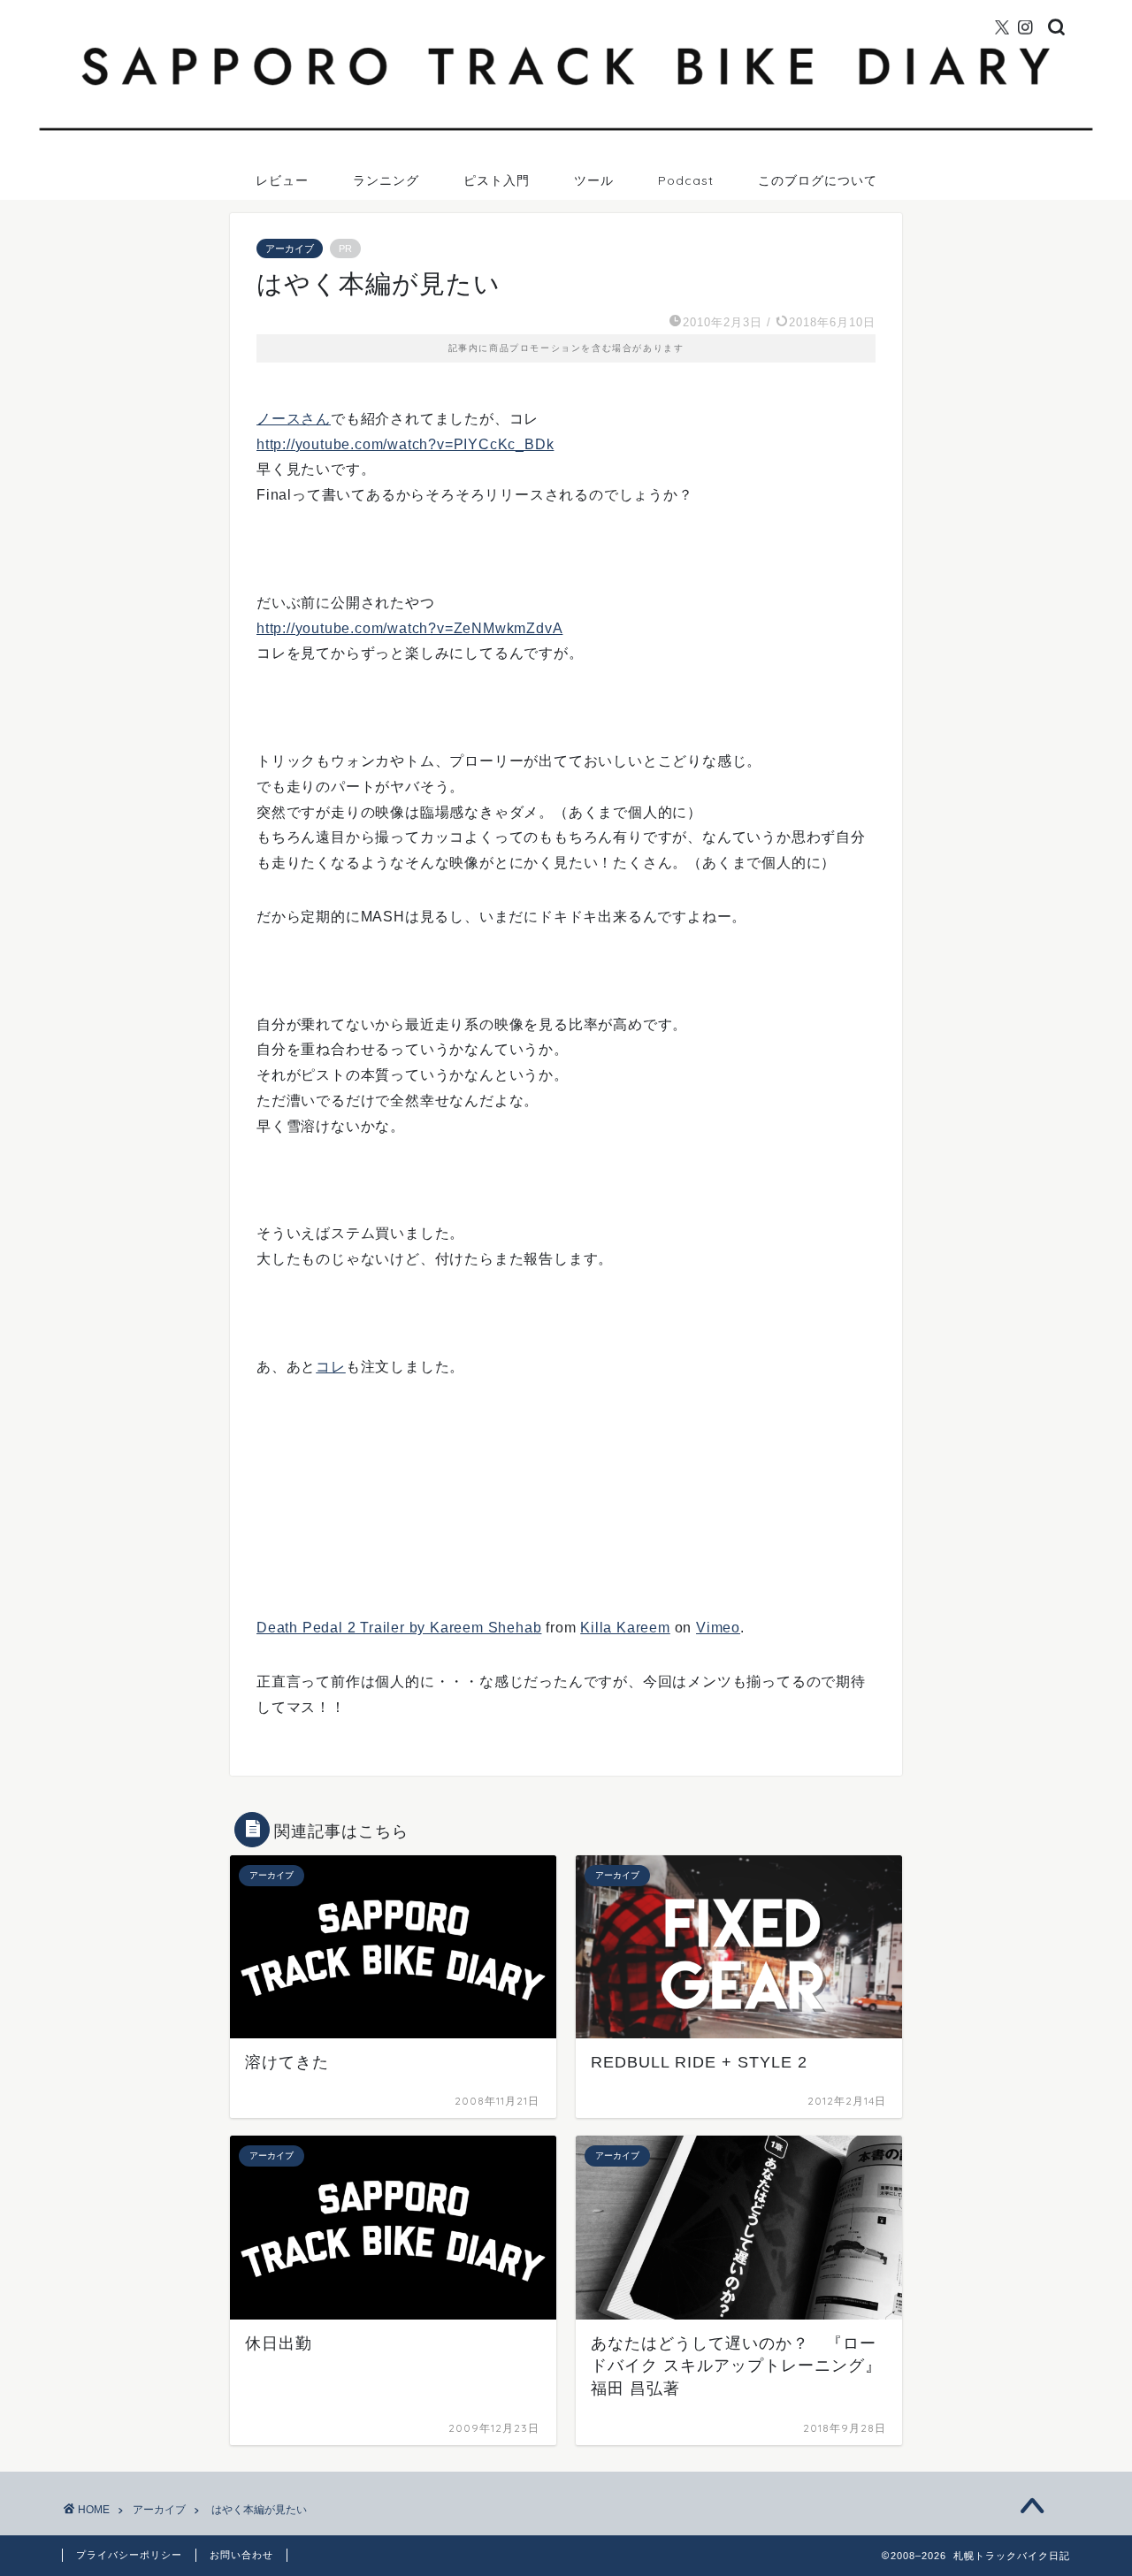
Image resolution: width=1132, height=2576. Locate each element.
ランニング (386, 180)
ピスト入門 (497, 180)
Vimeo (718, 1628)
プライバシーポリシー (129, 2555)
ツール (594, 180)
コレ (331, 1367)
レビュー (282, 180)
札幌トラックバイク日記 (566, 8)
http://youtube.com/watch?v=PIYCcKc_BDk (405, 444)
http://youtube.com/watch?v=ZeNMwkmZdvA (409, 628)
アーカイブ (290, 248)
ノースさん (294, 419)
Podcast (686, 180)
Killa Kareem (625, 1628)
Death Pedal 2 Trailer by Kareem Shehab (399, 1628)
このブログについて (818, 180)
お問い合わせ (241, 2555)
